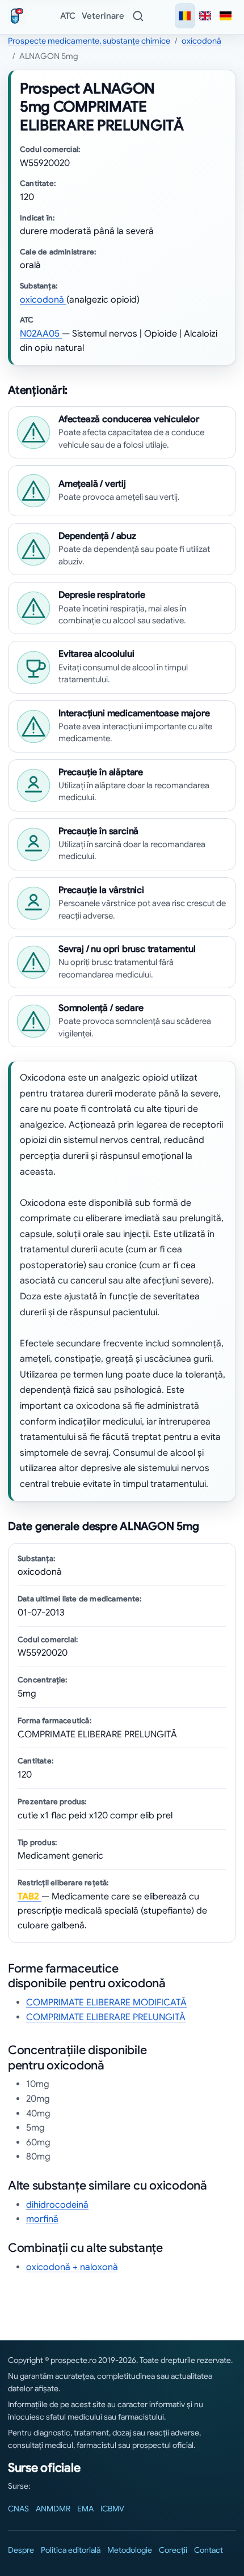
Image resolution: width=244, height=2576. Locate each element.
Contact (209, 2550)
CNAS (18, 2509)
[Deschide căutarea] (138, 16)
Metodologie (130, 2550)
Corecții (173, 2550)
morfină (42, 2219)
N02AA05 (41, 334)
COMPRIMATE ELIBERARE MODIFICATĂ (106, 2003)
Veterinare (103, 16)
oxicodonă (201, 41)
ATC (68, 16)
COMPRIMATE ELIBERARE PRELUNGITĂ (106, 2017)
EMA (85, 2509)
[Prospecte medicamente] (19, 16)
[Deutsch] (226, 16)
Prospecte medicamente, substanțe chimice (89, 41)
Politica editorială (71, 2550)
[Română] (185, 16)
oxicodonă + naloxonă (72, 2267)
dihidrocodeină (57, 2205)
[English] (205, 16)
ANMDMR (53, 2509)
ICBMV (112, 2509)
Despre (21, 2550)
